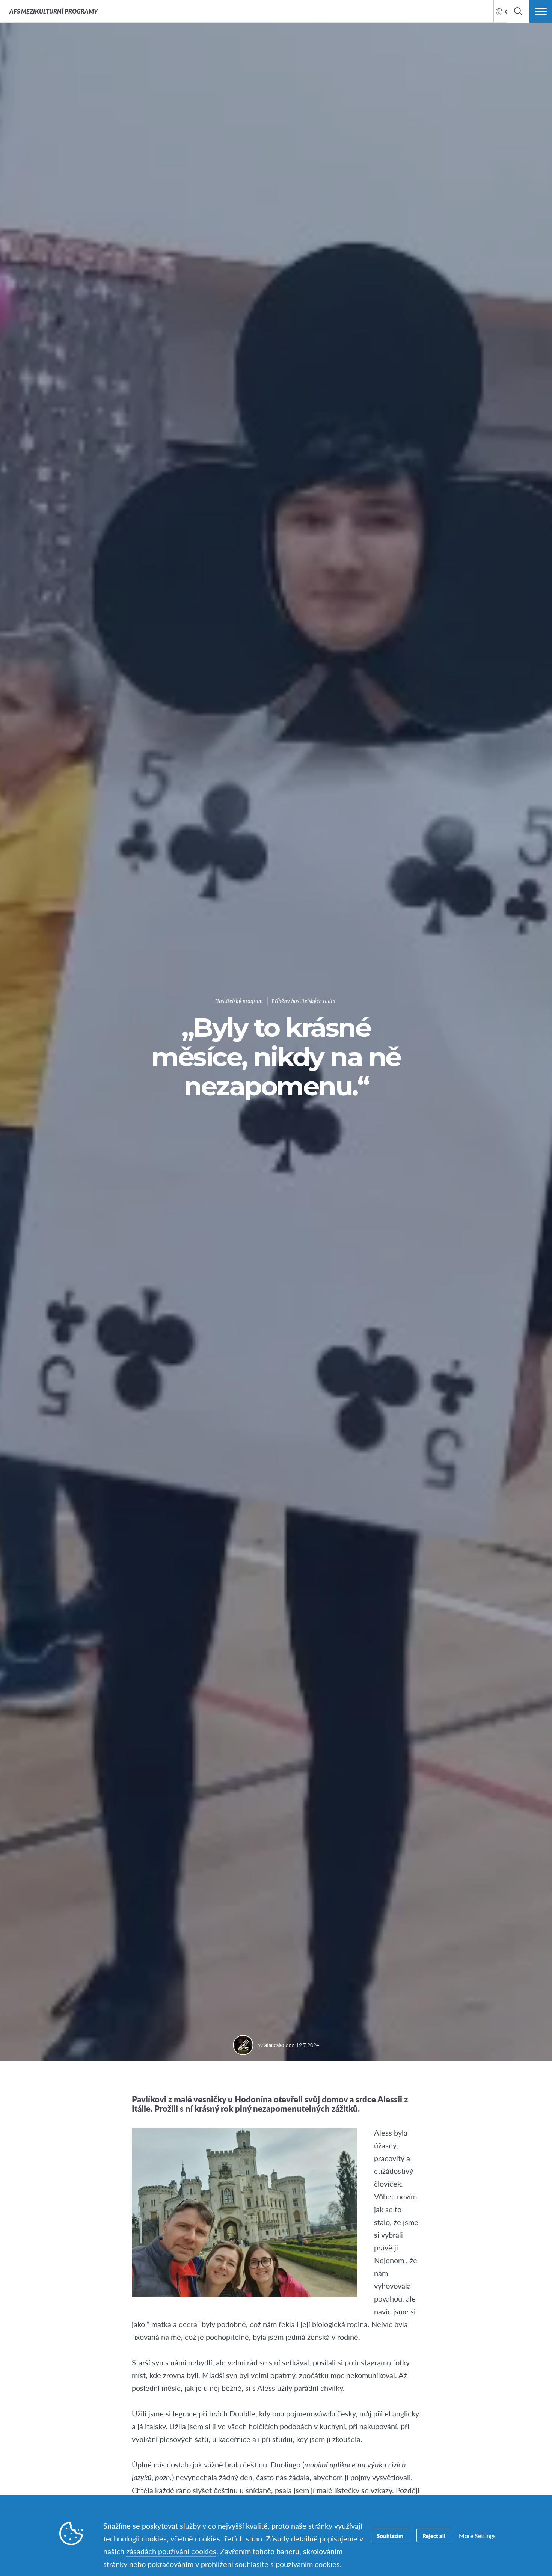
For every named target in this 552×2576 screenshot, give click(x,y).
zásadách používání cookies (171, 2551)
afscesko (274, 2045)
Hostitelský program (239, 1001)
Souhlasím (390, 2536)
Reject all (434, 2536)
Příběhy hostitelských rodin (303, 1001)
